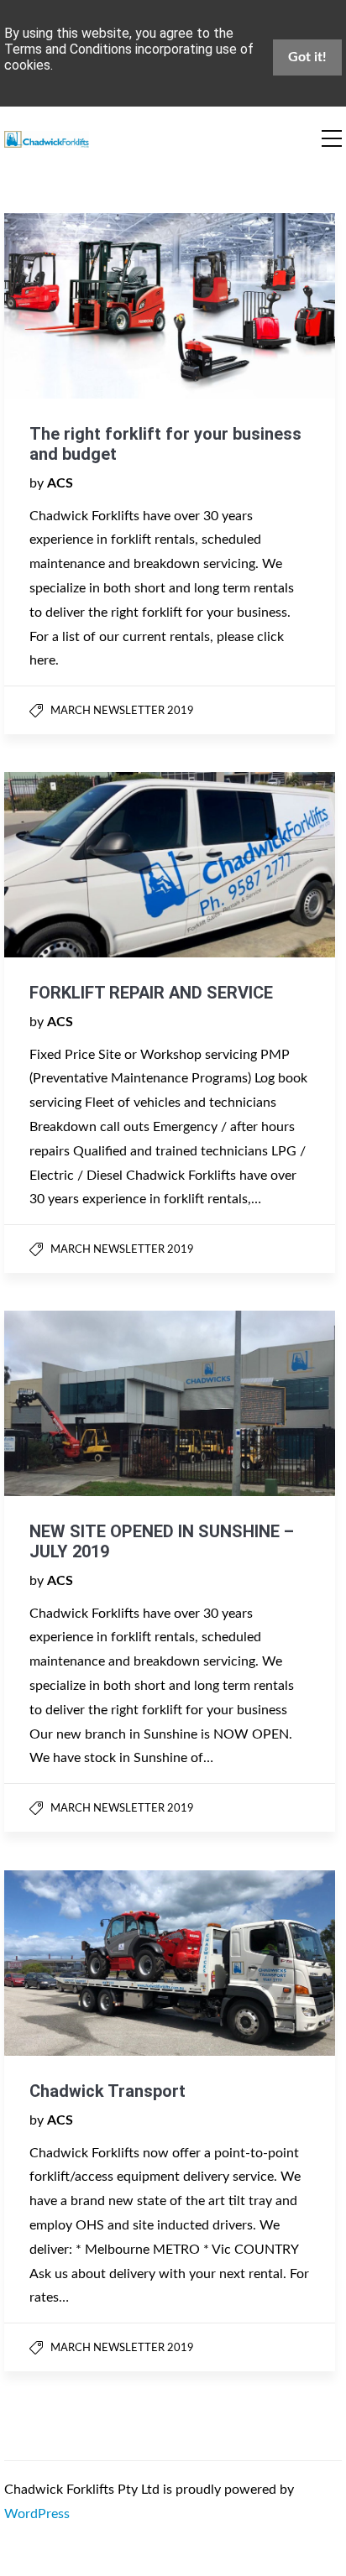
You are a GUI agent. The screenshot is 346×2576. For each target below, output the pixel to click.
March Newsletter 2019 (122, 711)
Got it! (307, 57)
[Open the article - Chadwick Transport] (87, 1963)
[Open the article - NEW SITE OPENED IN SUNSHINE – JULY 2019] (87, 1403)
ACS (60, 483)
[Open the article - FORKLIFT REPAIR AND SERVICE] (87, 865)
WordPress (37, 2514)
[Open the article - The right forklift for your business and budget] (87, 306)
